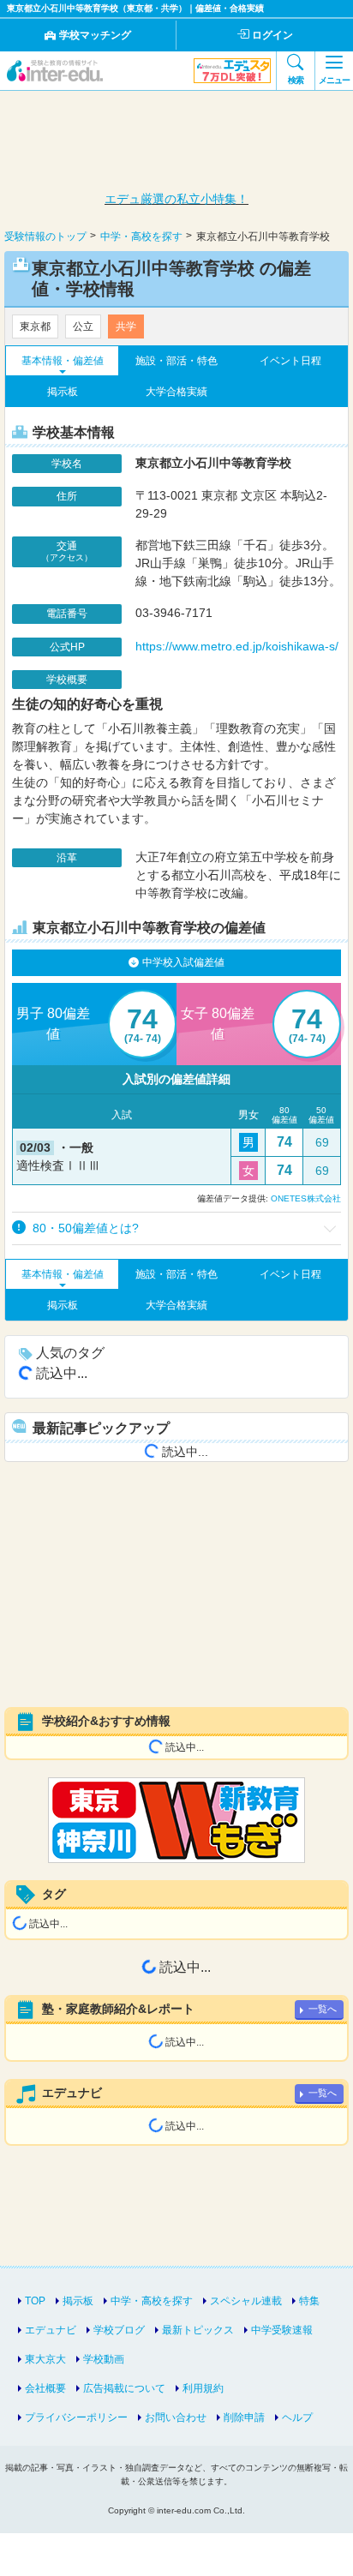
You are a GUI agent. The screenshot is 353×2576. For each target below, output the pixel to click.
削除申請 (244, 2417)
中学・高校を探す (152, 2301)
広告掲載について (124, 2388)
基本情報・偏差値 (63, 361)
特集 (309, 2301)
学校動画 (104, 2359)
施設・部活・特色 (176, 361)
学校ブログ (119, 2330)
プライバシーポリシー (76, 2417)
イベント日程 (290, 361)
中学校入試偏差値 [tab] (183, 962)
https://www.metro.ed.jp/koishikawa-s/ (237, 646)
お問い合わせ (176, 2417)
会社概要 (45, 2388)
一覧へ (323, 2009)
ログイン (272, 35)
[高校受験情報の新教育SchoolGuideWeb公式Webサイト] (176, 1820)
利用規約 (203, 2388)
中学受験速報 (282, 2330)
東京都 (35, 326)
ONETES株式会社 (306, 1198)
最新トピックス (198, 2330)
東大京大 (45, 2359)
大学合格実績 (176, 392)
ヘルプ (297, 2417)
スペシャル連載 (246, 2301)
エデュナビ (51, 2330)
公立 (83, 326)
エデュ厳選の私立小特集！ (176, 199)
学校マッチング (95, 35)
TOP (35, 2301)
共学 (126, 326)
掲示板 (63, 392)
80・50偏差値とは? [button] (84, 1228)
